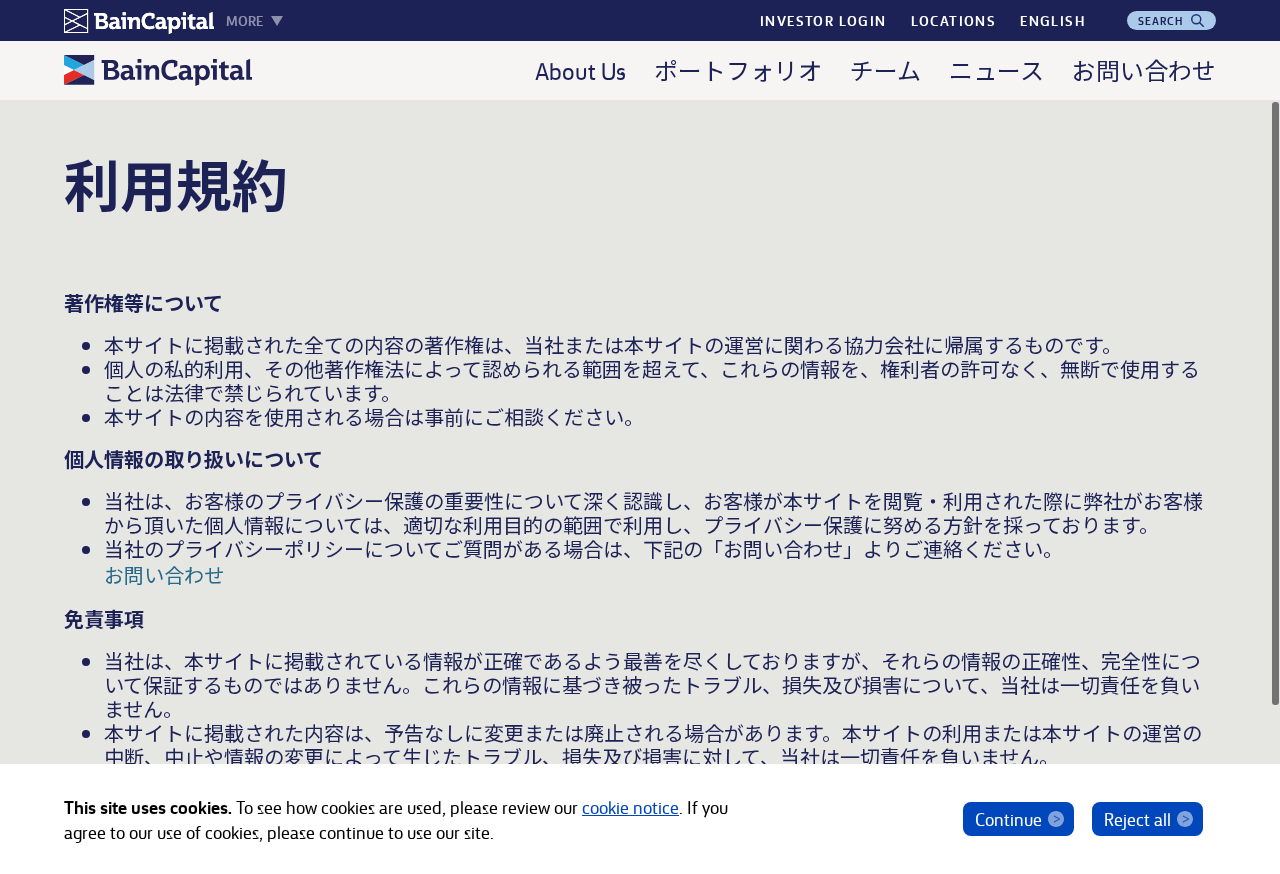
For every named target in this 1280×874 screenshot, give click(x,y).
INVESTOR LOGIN (823, 20)
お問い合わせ (164, 574)
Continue (1008, 818)
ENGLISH (1052, 20)
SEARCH (1163, 20)
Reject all (1137, 818)
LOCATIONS (954, 20)
